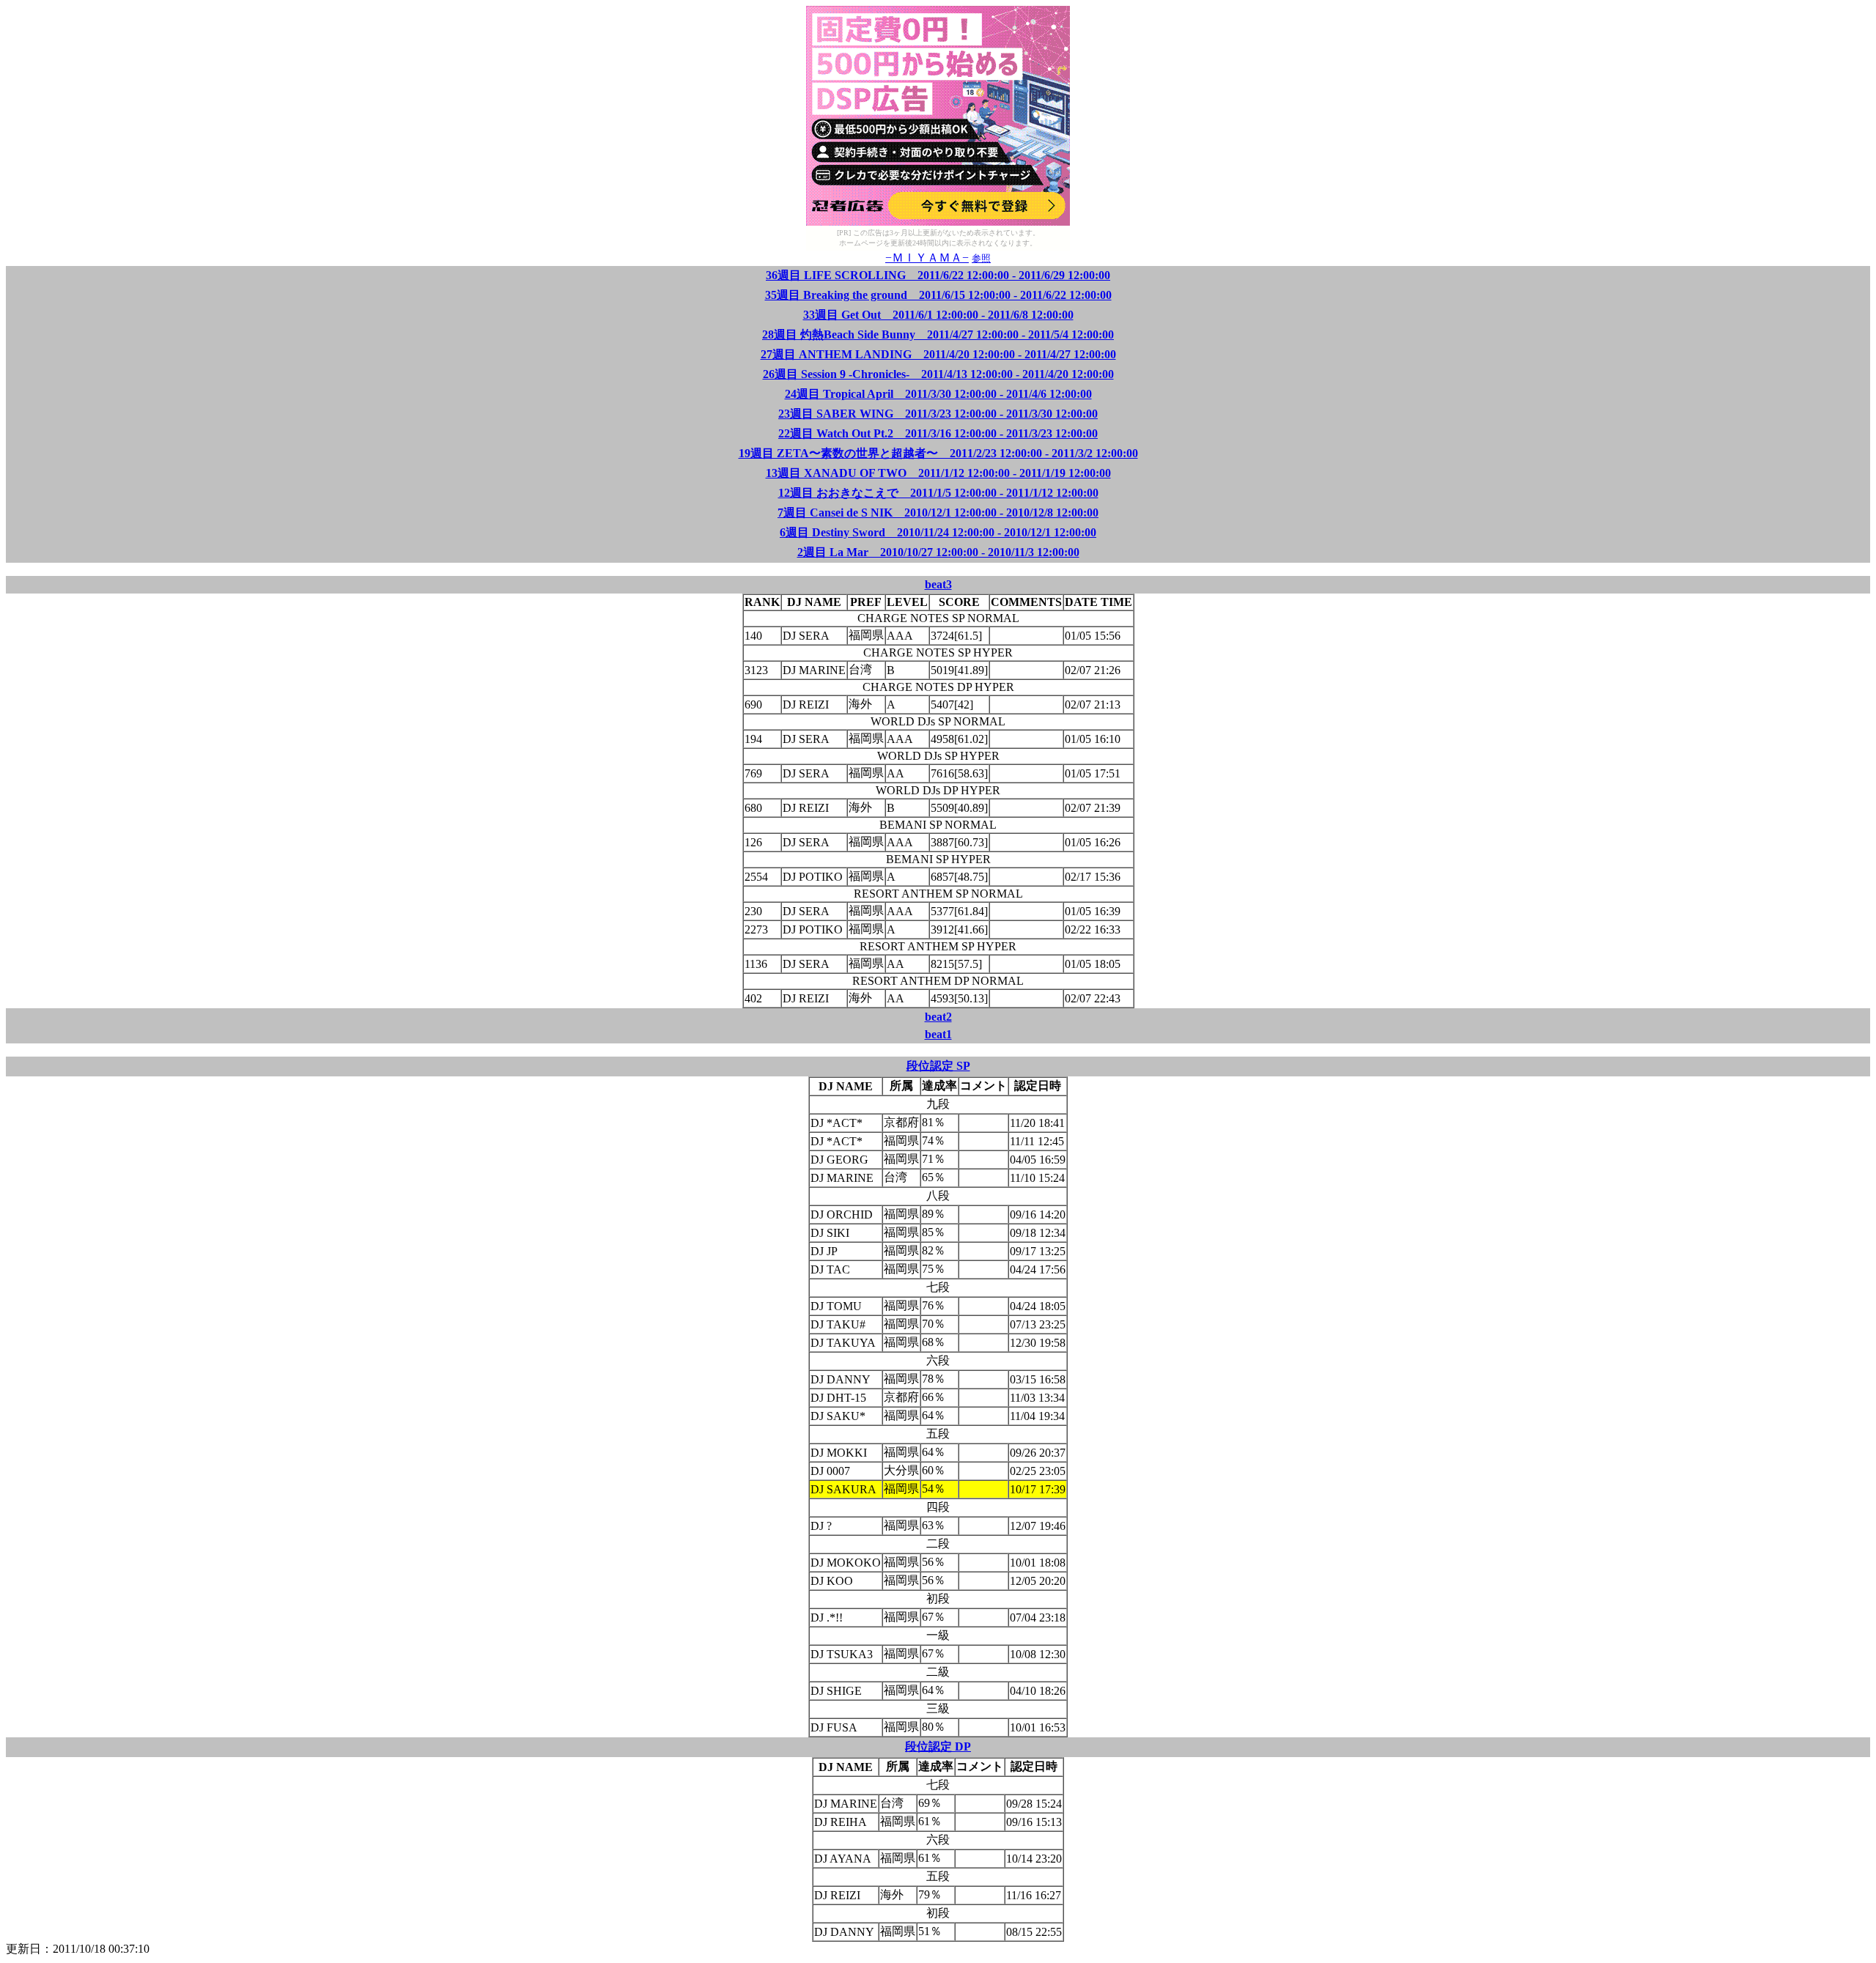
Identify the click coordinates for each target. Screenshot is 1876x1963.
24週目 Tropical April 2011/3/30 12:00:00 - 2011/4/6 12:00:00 (938, 394)
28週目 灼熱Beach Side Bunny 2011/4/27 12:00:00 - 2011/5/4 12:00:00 (938, 334)
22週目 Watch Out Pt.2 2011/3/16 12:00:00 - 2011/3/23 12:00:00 (938, 433)
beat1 (938, 1034)
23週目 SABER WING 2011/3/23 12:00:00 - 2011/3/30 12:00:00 (938, 414)
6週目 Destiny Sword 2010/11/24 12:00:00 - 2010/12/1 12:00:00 (938, 532)
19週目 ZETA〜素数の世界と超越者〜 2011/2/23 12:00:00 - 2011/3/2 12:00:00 (938, 453)
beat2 (938, 1017)
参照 (981, 258)
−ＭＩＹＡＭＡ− (927, 258)
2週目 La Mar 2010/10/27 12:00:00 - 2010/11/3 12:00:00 (938, 552)
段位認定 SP (938, 1066)
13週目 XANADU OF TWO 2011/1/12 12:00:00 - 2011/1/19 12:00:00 (938, 473)
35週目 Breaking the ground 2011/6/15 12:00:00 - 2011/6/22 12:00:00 (938, 295)
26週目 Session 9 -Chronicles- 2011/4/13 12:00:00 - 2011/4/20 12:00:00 (938, 374)
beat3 (938, 584)
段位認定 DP (938, 1746)
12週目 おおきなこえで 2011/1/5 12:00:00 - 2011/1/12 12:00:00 (938, 493)
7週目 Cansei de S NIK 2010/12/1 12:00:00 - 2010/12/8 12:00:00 (938, 513)
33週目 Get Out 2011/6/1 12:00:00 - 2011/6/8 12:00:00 (938, 315)
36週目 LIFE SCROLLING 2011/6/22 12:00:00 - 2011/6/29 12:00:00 (938, 275)
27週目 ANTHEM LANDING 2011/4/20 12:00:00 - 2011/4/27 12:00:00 (938, 354)
